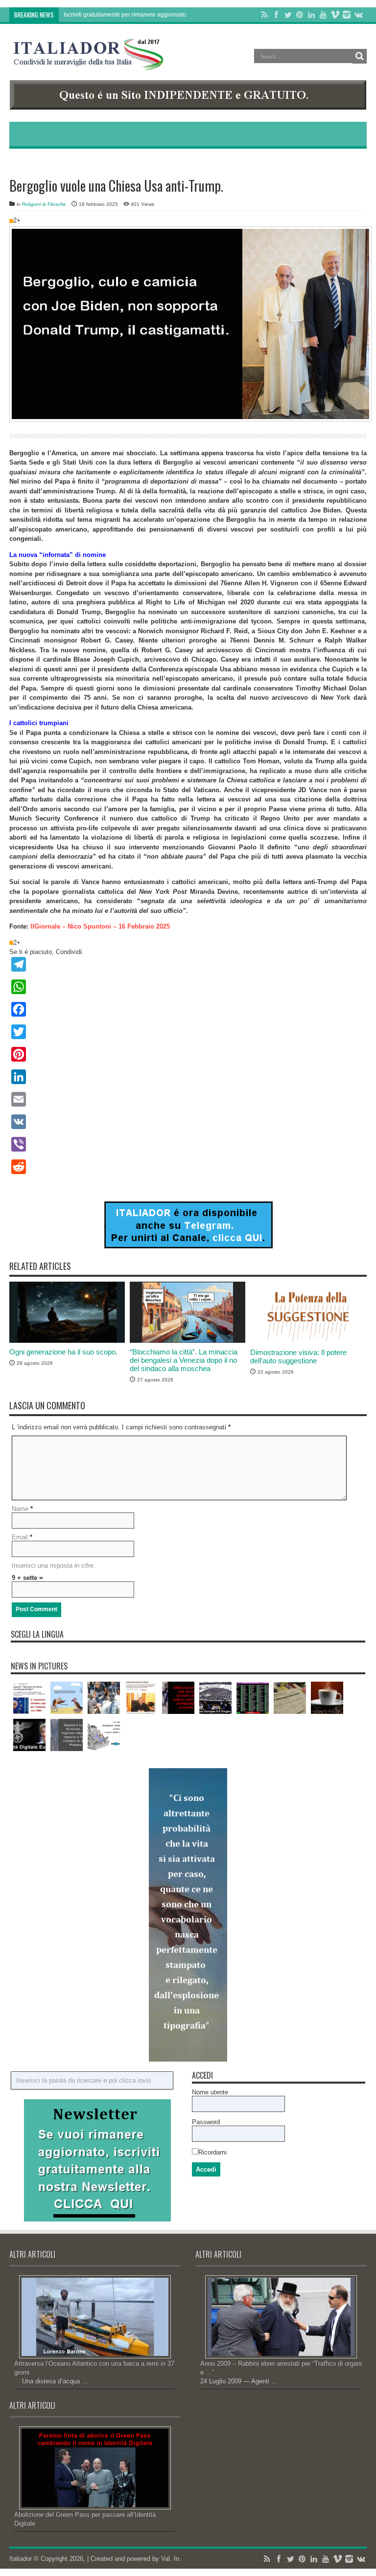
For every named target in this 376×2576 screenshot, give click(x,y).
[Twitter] (288, 15)
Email (20, 1537)
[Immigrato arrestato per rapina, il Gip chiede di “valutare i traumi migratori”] (104, 1698)
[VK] (188, 1122)
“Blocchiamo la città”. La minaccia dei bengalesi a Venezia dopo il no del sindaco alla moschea (184, 1360)
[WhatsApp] (188, 987)
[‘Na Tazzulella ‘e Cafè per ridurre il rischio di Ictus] (327, 1698)
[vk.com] (358, 15)
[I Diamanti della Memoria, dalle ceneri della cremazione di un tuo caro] (104, 1735)
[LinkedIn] (311, 15)
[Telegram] (188, 964)
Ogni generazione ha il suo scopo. (63, 1352)
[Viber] (188, 1144)
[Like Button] (11, 221)
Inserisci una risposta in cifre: (54, 1566)
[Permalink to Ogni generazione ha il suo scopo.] (67, 1341)
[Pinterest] (300, 15)
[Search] (359, 56)
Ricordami (212, 2152)
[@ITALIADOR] (188, 1246)
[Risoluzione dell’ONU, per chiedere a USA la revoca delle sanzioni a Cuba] (253, 1698)
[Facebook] (276, 15)
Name (20, 1509)
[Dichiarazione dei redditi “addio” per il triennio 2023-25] (290, 1698)
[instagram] (347, 15)
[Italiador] (89, 63)
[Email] (188, 1099)
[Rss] (264, 15)
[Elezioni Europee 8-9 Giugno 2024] (215, 1698)
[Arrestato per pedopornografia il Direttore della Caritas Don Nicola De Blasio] (141, 1698)
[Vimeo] (335, 15)
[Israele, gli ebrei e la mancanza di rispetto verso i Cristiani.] (178, 1698)
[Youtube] (323, 15)
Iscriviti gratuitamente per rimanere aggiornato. (126, 15)
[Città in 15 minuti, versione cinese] (67, 1735)
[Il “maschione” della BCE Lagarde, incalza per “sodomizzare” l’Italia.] (29, 1698)
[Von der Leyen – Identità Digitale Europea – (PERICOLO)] (29, 1735)
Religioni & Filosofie (44, 204)
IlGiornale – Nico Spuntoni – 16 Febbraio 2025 (100, 926)
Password (206, 2122)
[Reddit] (188, 1167)
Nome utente (210, 2092)
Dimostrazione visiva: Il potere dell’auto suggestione (298, 1356)
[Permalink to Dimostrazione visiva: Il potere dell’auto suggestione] (308, 1341)
